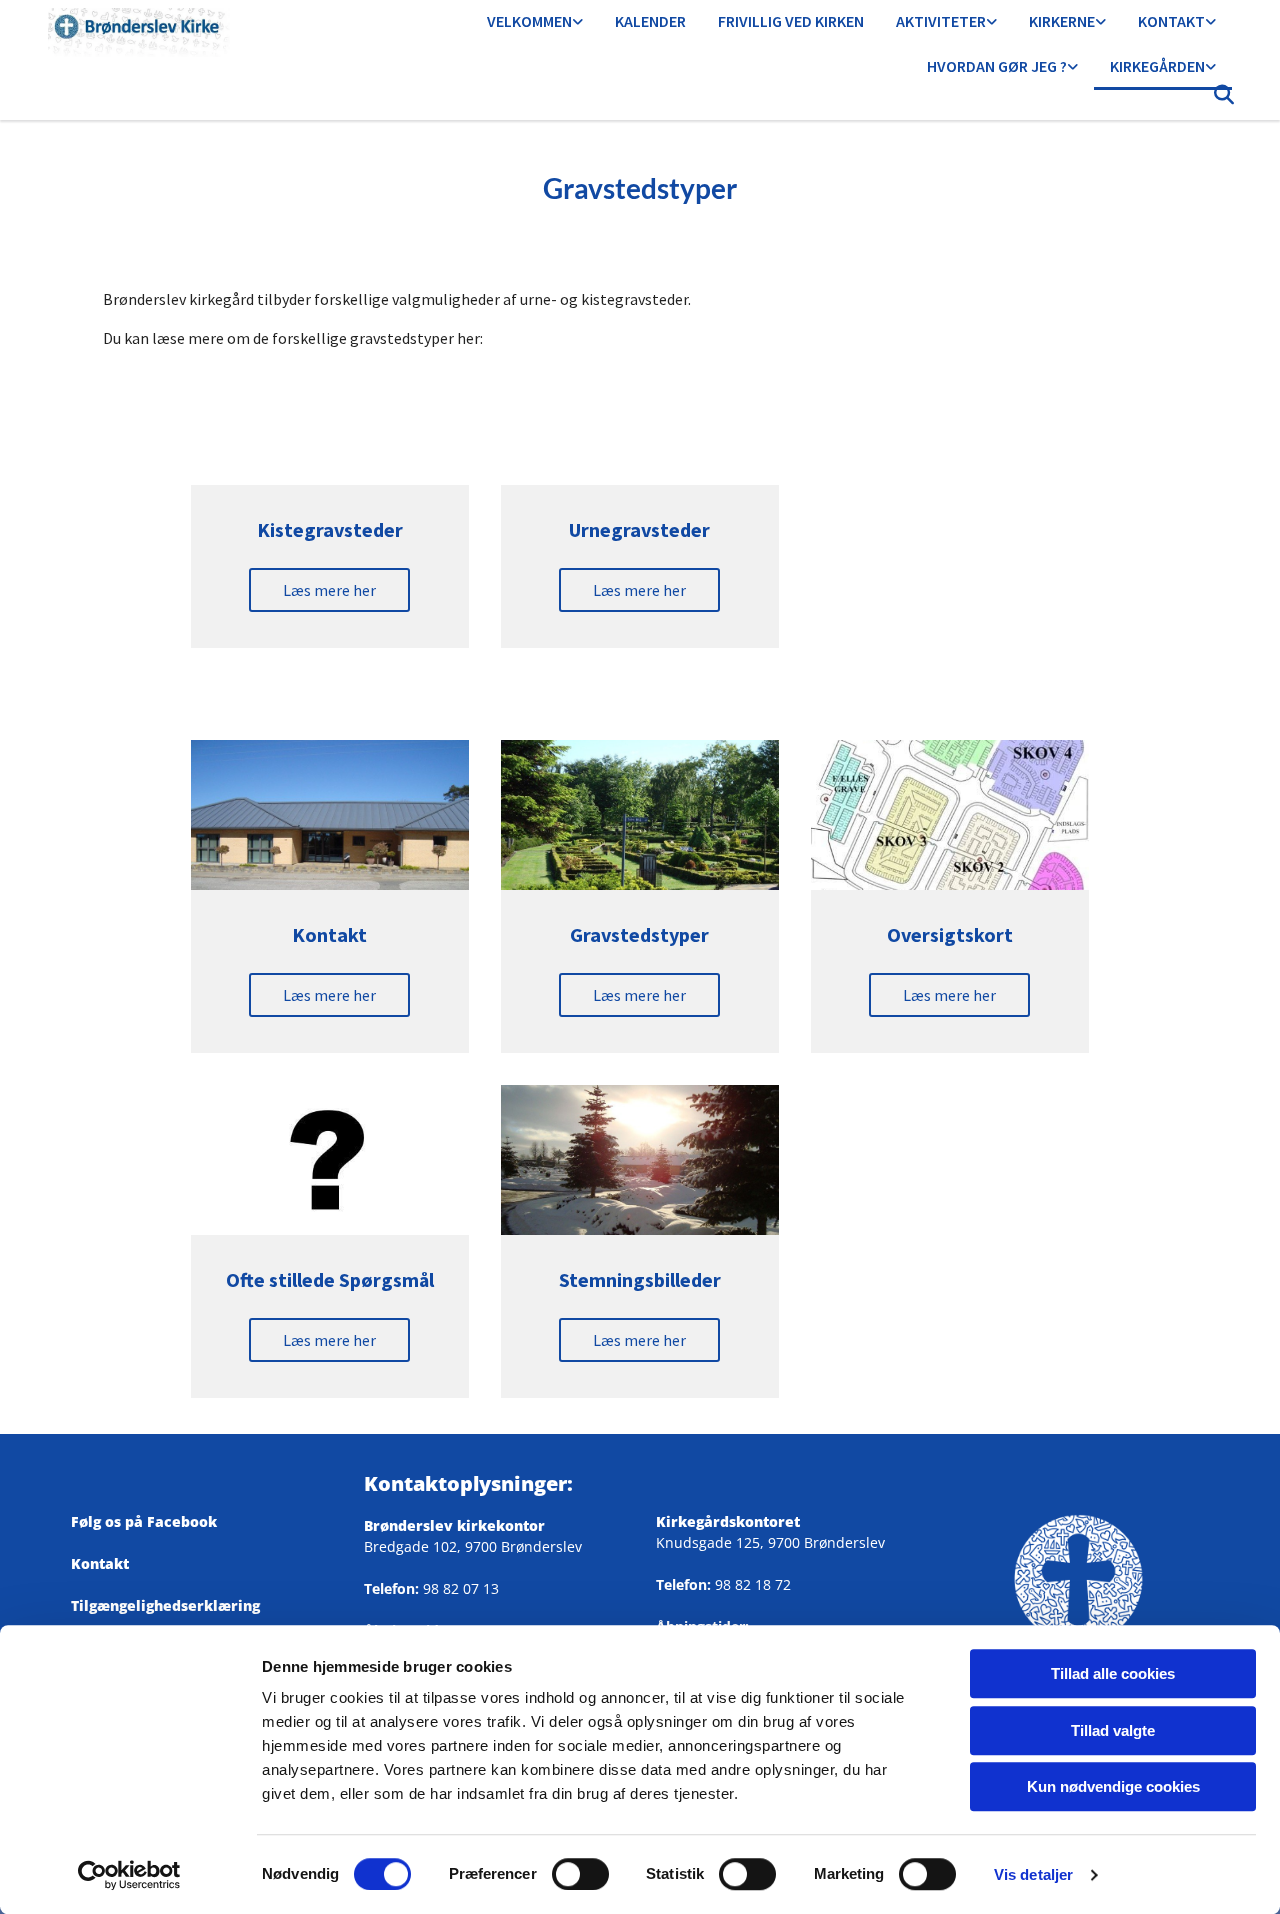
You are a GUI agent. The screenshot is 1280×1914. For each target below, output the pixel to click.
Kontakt (1171, 21)
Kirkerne (1062, 21)
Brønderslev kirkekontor (454, 1525)
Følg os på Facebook (152, 1521)
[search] (1224, 100)
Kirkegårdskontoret (728, 1521)
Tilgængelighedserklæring (165, 1605)
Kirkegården (1157, 66)
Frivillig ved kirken (791, 21)
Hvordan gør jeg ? (997, 66)
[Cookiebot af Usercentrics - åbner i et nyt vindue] (129, 1875)
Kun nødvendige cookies (1113, 1786)
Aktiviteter (941, 21)
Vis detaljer (1033, 1874)
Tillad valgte (1113, 1730)
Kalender (650, 21)
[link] (535, 22)
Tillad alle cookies (1113, 1673)
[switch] (580, 1874)
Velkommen (529, 21)
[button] (329, 590)
